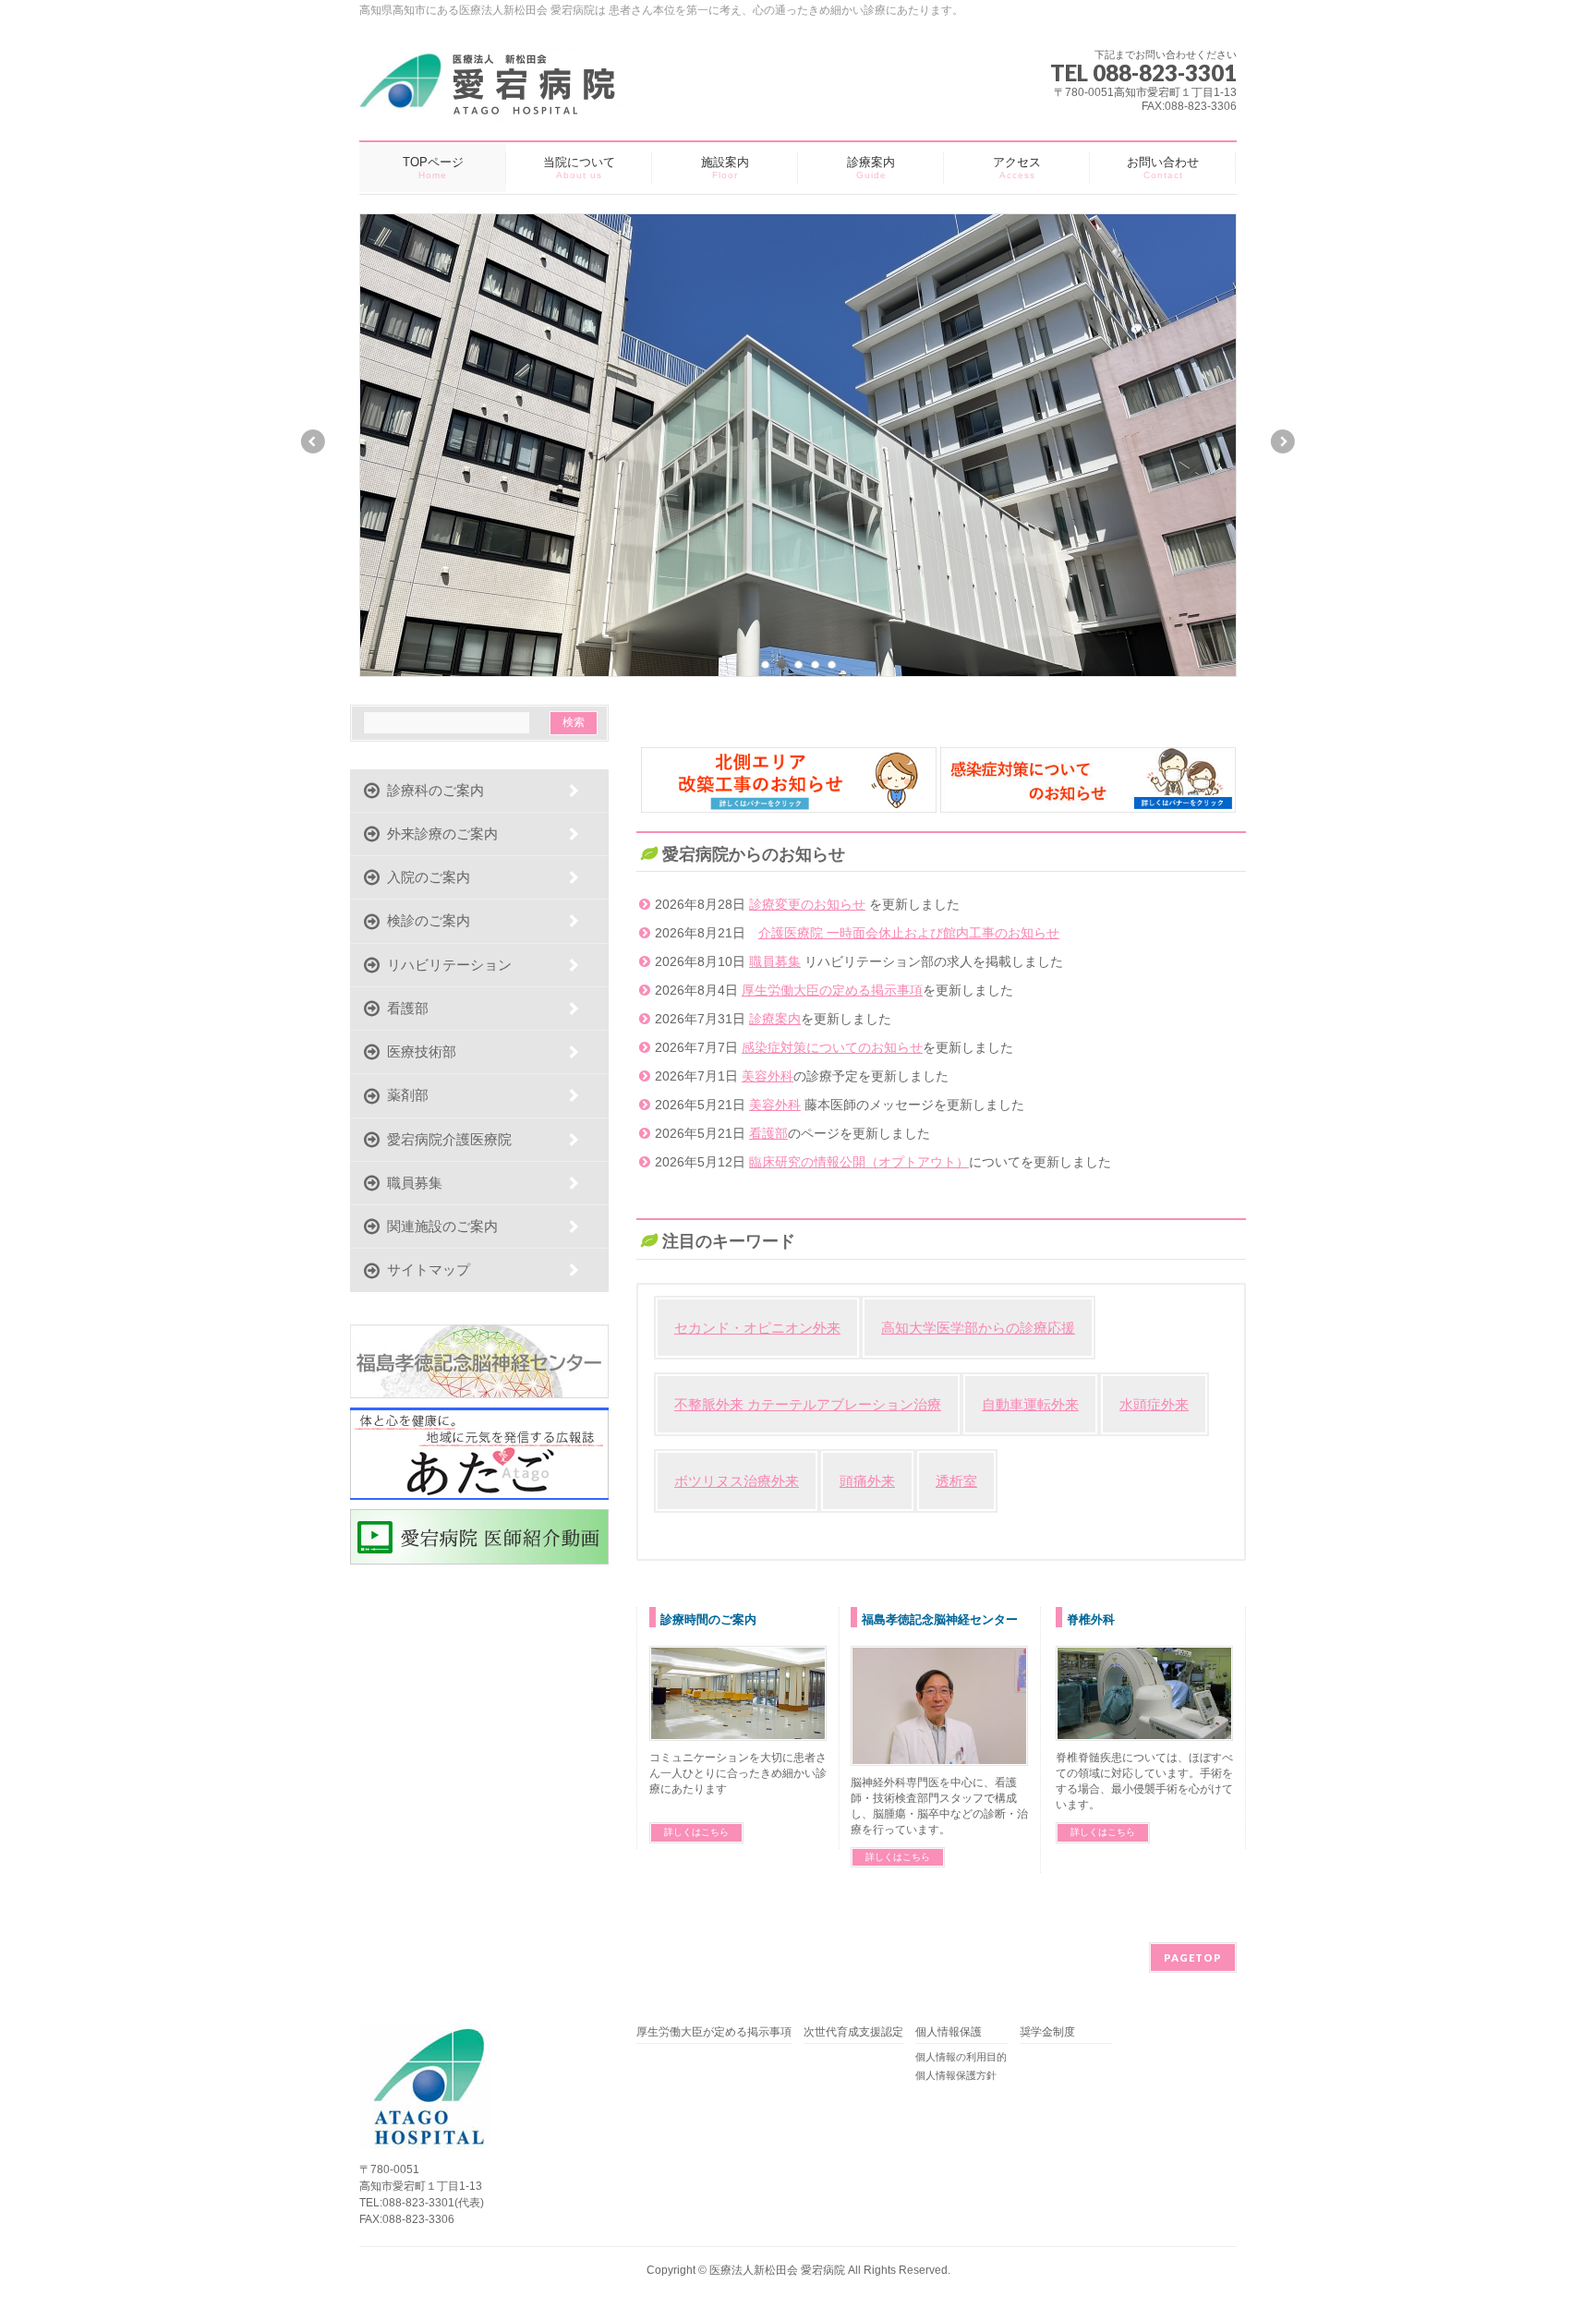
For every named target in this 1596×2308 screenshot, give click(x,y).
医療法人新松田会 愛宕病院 (777, 2270)
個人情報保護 (949, 2032)
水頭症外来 (1154, 1404)
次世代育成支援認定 (853, 2032)
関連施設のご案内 (439, 1226)
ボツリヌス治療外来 (737, 1481)
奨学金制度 (1047, 2032)
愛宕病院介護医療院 (446, 1139)
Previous (312, 441)
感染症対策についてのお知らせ (832, 1047)
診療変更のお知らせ (807, 904)
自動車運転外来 (1030, 1404)
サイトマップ (425, 1269)
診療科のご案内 (432, 790)
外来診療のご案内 (439, 834)
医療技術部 (418, 1051)
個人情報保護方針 (956, 2075)
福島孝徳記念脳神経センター (940, 1619)
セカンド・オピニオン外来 (757, 1328)
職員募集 (775, 961)
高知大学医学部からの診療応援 (978, 1328)
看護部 (768, 1133)
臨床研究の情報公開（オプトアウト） (859, 1162)
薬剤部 (404, 1095)
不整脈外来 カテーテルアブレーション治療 (808, 1404)
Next (1284, 441)
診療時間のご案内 (708, 1619)
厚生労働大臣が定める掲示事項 (714, 2032)
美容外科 (768, 1076)
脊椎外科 (1091, 1619)
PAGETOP (1193, 1958)
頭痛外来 (867, 1481)
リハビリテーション (446, 965)
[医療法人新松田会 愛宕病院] (498, 101)
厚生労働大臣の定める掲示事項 (832, 990)
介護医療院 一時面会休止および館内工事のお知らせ (909, 933)
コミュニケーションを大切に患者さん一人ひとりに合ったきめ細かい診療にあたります (738, 1773)
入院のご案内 (425, 877)
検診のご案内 (425, 920)
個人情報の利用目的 (961, 2057)
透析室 (956, 1481)
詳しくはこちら (696, 1832)
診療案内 (775, 1019)
